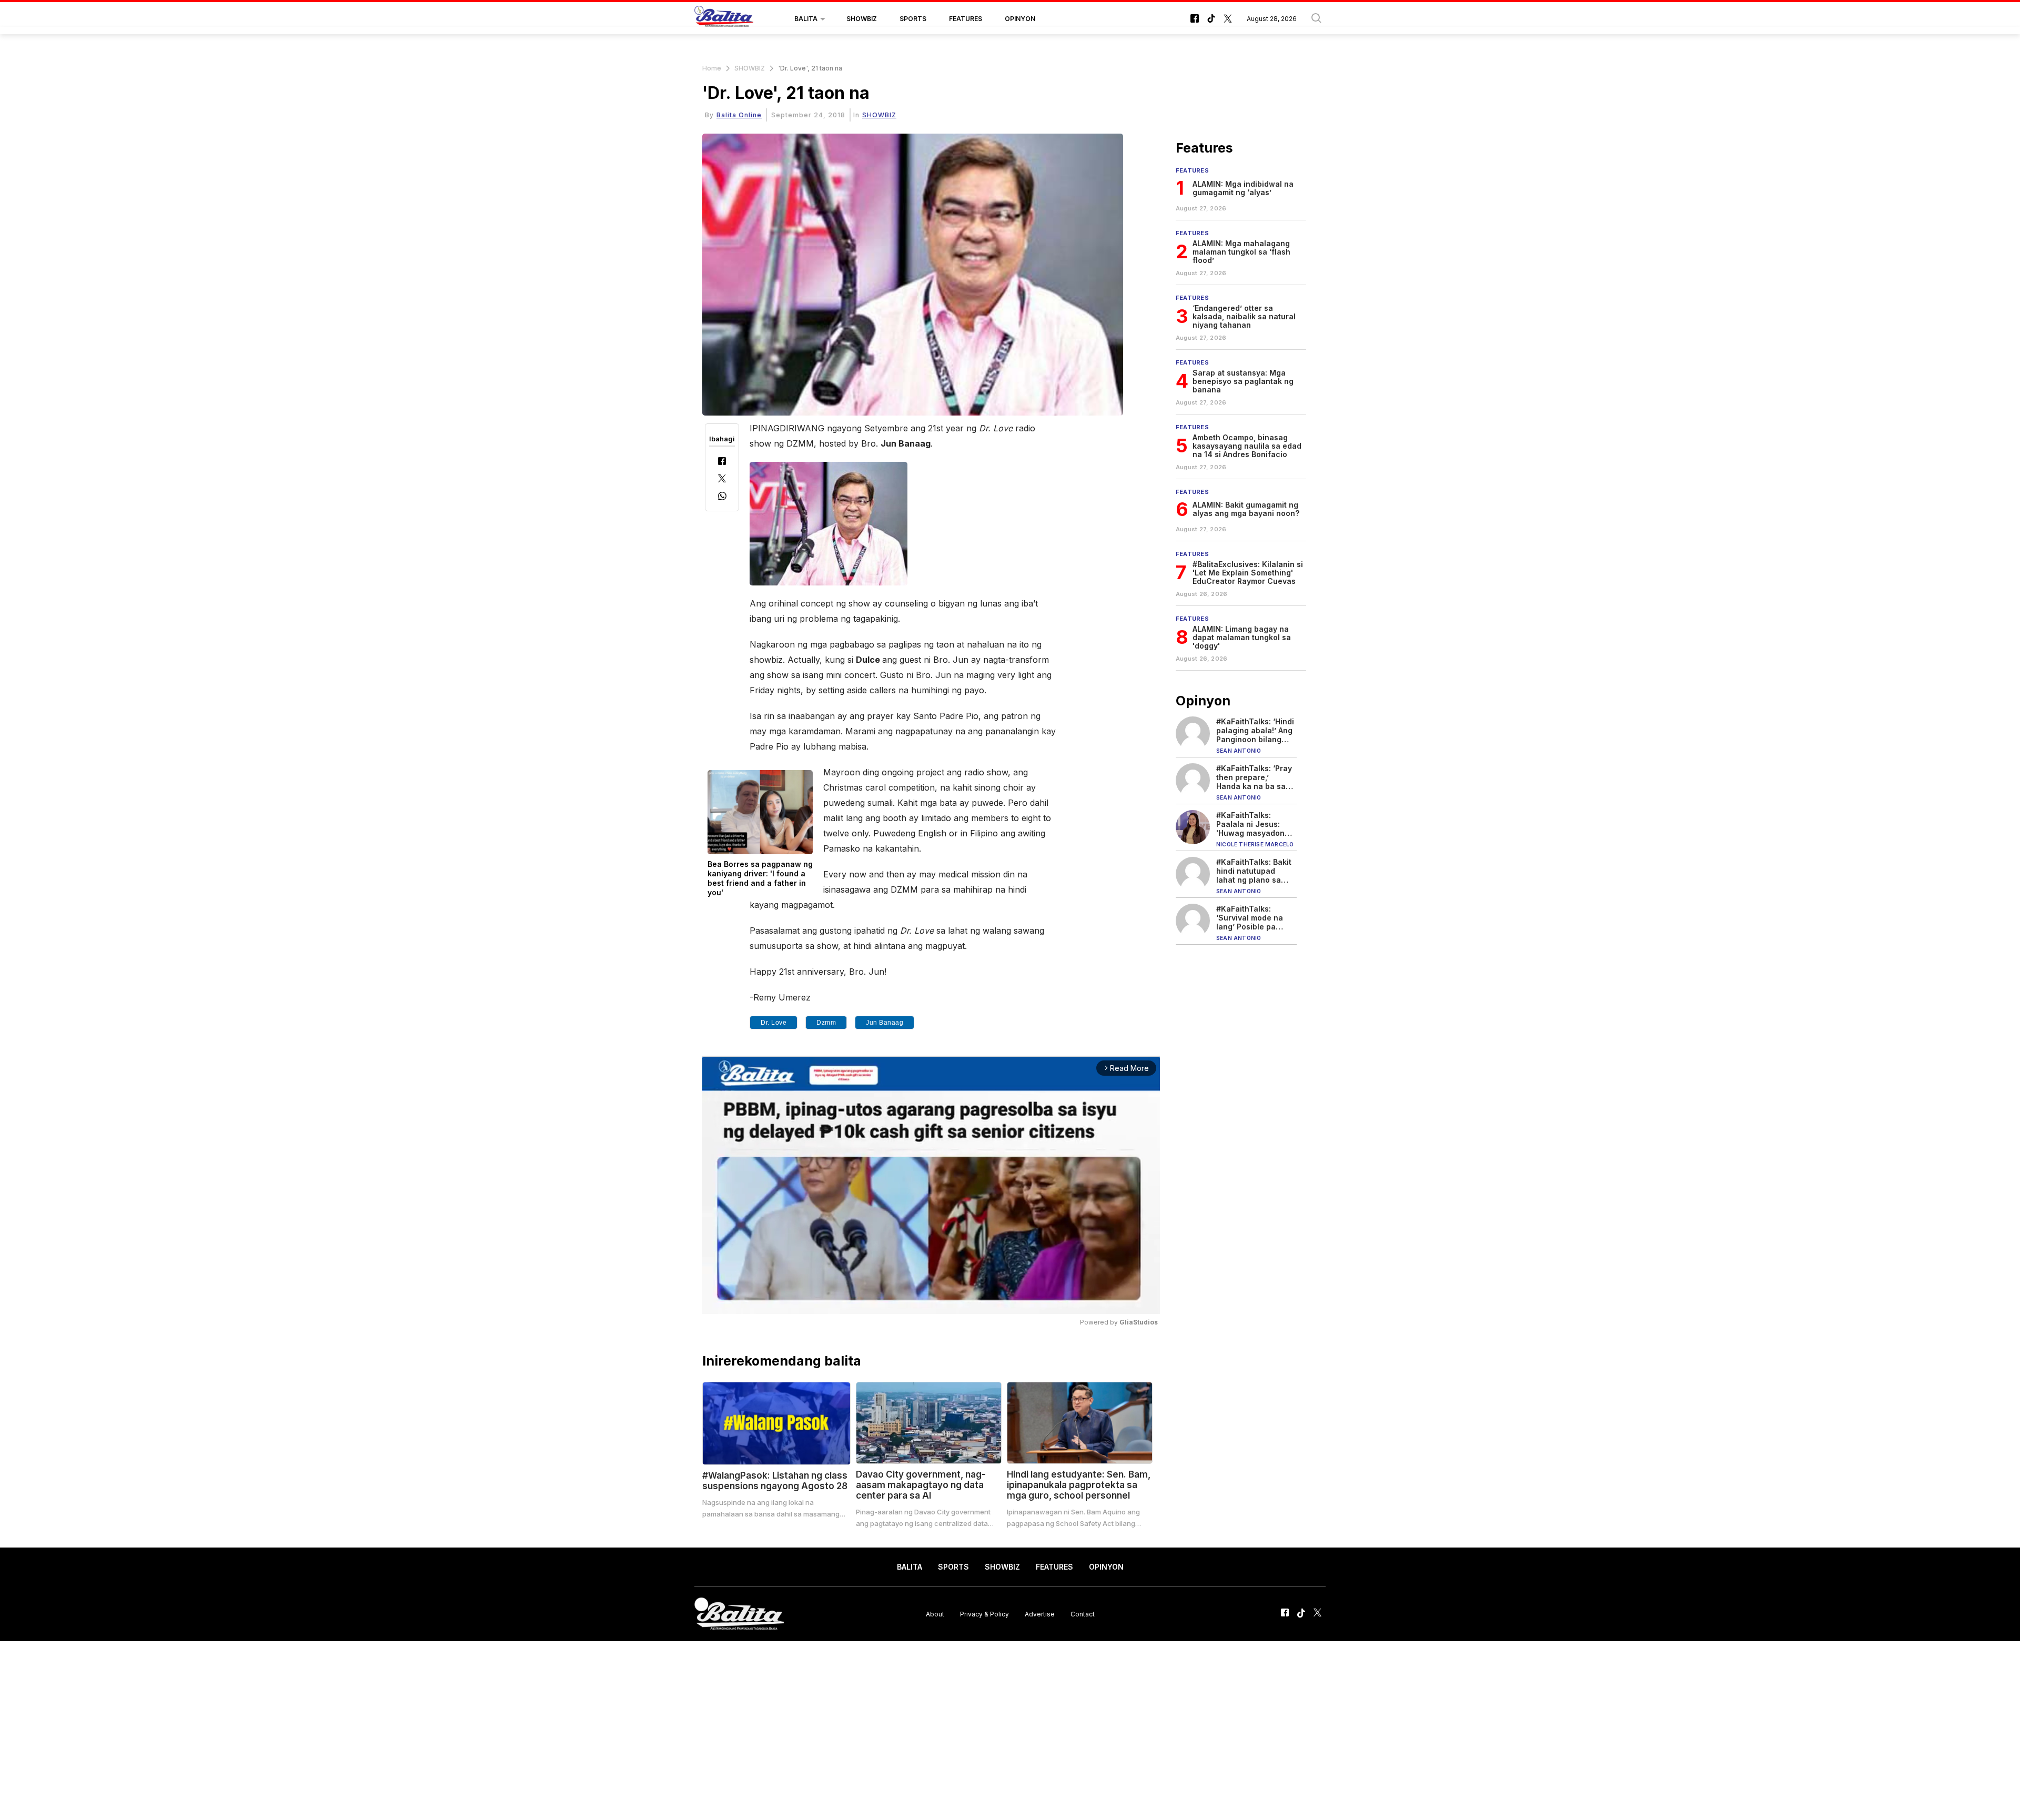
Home (712, 68)
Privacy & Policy (984, 1614)
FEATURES (966, 19)
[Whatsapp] (722, 497)
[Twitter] (722, 479)
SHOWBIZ (862, 19)
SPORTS (913, 19)
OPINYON (1020, 19)
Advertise (1040, 1614)
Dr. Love (774, 1023)
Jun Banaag (885, 1023)
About (935, 1614)
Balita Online (739, 115)
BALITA (806, 19)
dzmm (826, 1023)
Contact (1083, 1614)
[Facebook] (722, 462)
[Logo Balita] (724, 19)
